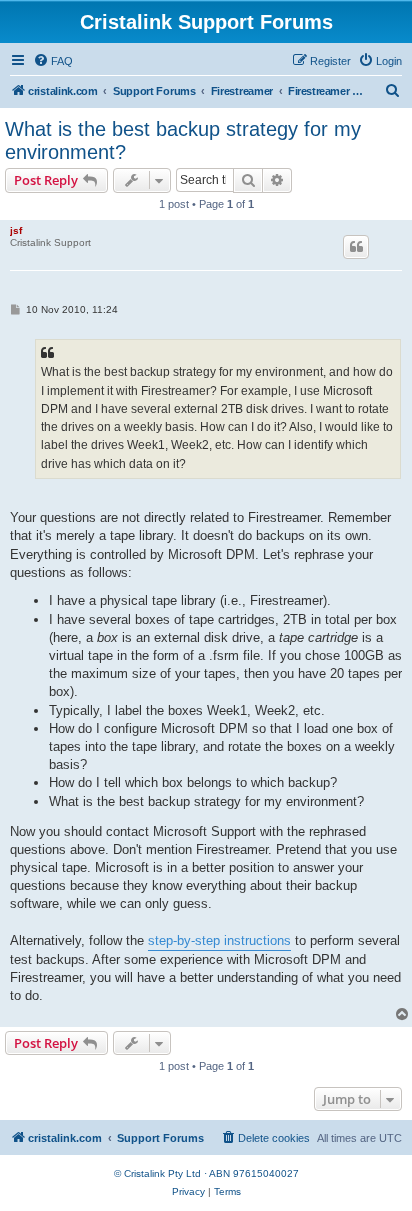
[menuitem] (53, 61)
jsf (16, 230)
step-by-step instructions (219, 940)
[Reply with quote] (356, 247)
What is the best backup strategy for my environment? (183, 140)
